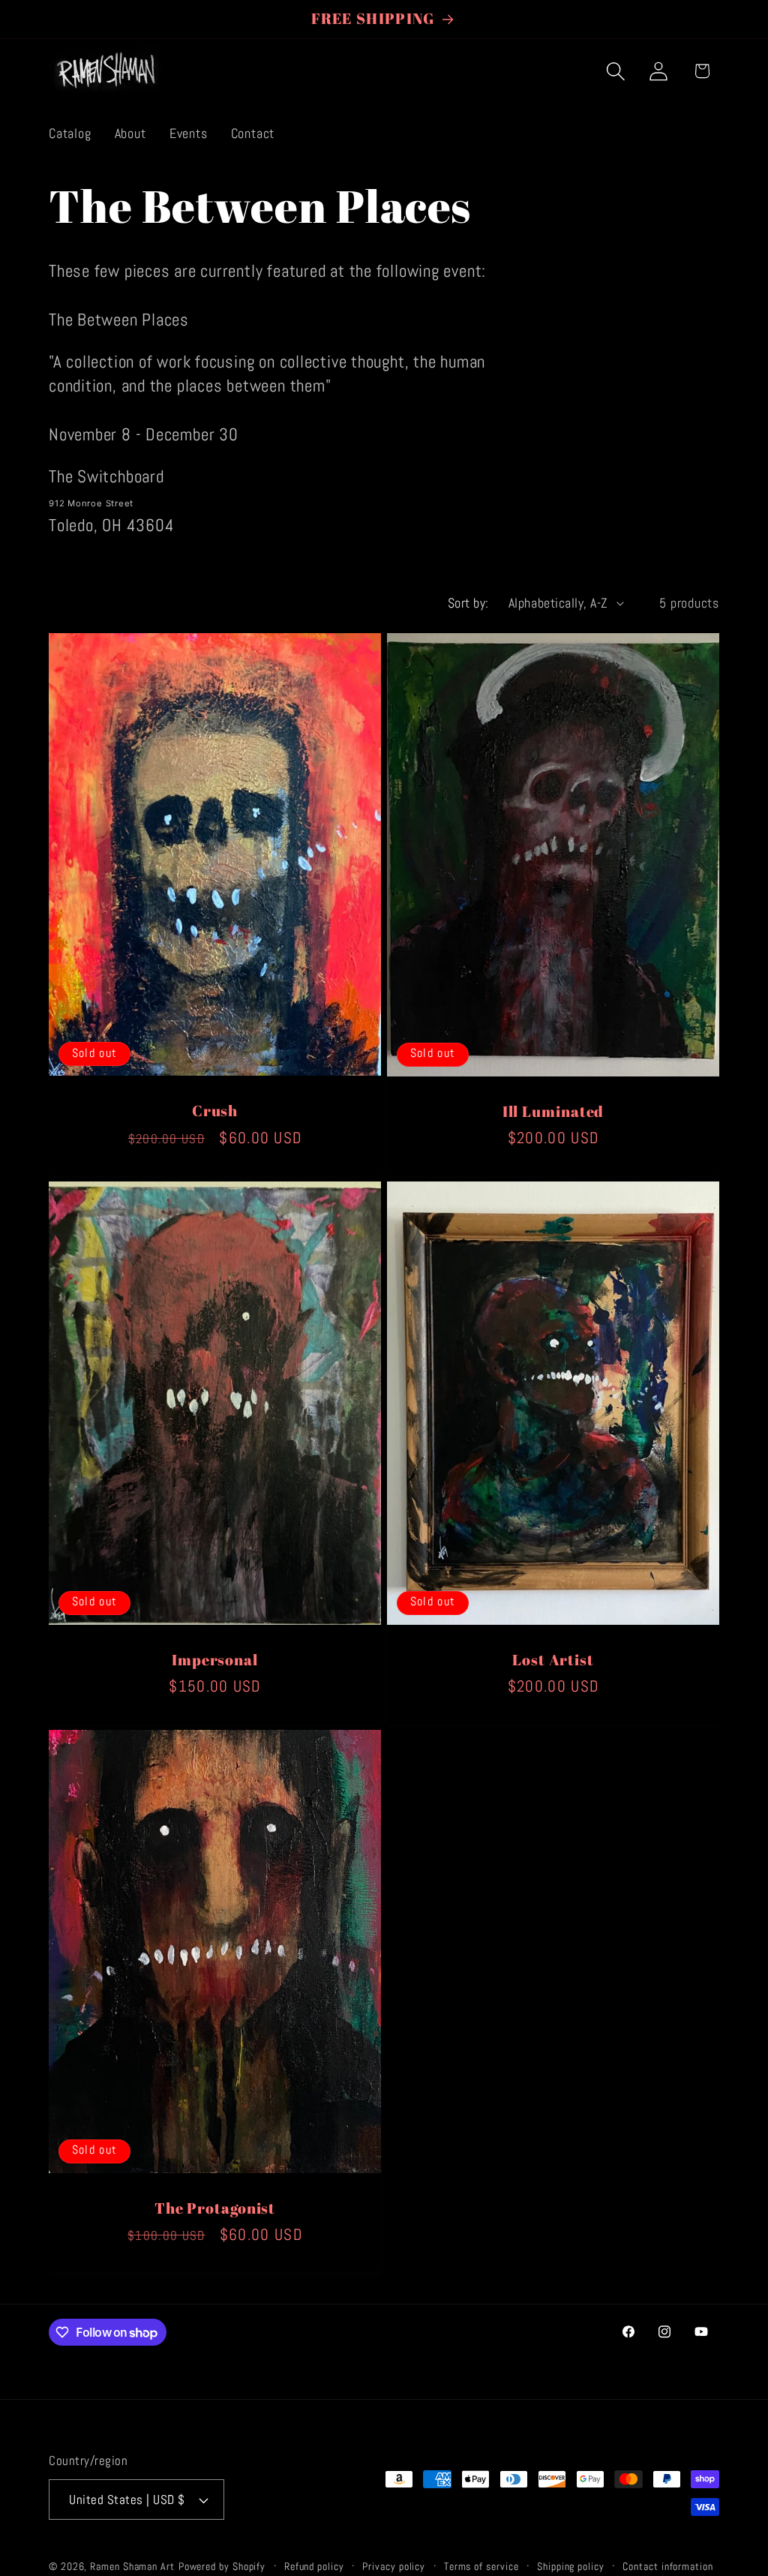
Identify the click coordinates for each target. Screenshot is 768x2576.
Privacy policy (394, 2566)
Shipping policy (571, 2566)
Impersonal (215, 1660)
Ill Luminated (553, 1111)
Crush (215, 1111)
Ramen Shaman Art (132, 2566)
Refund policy (314, 2566)
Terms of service (481, 2566)
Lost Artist (553, 1660)
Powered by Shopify (222, 2566)
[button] (616, 71)
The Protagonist (215, 2209)
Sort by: (468, 603)
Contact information (667, 2566)
